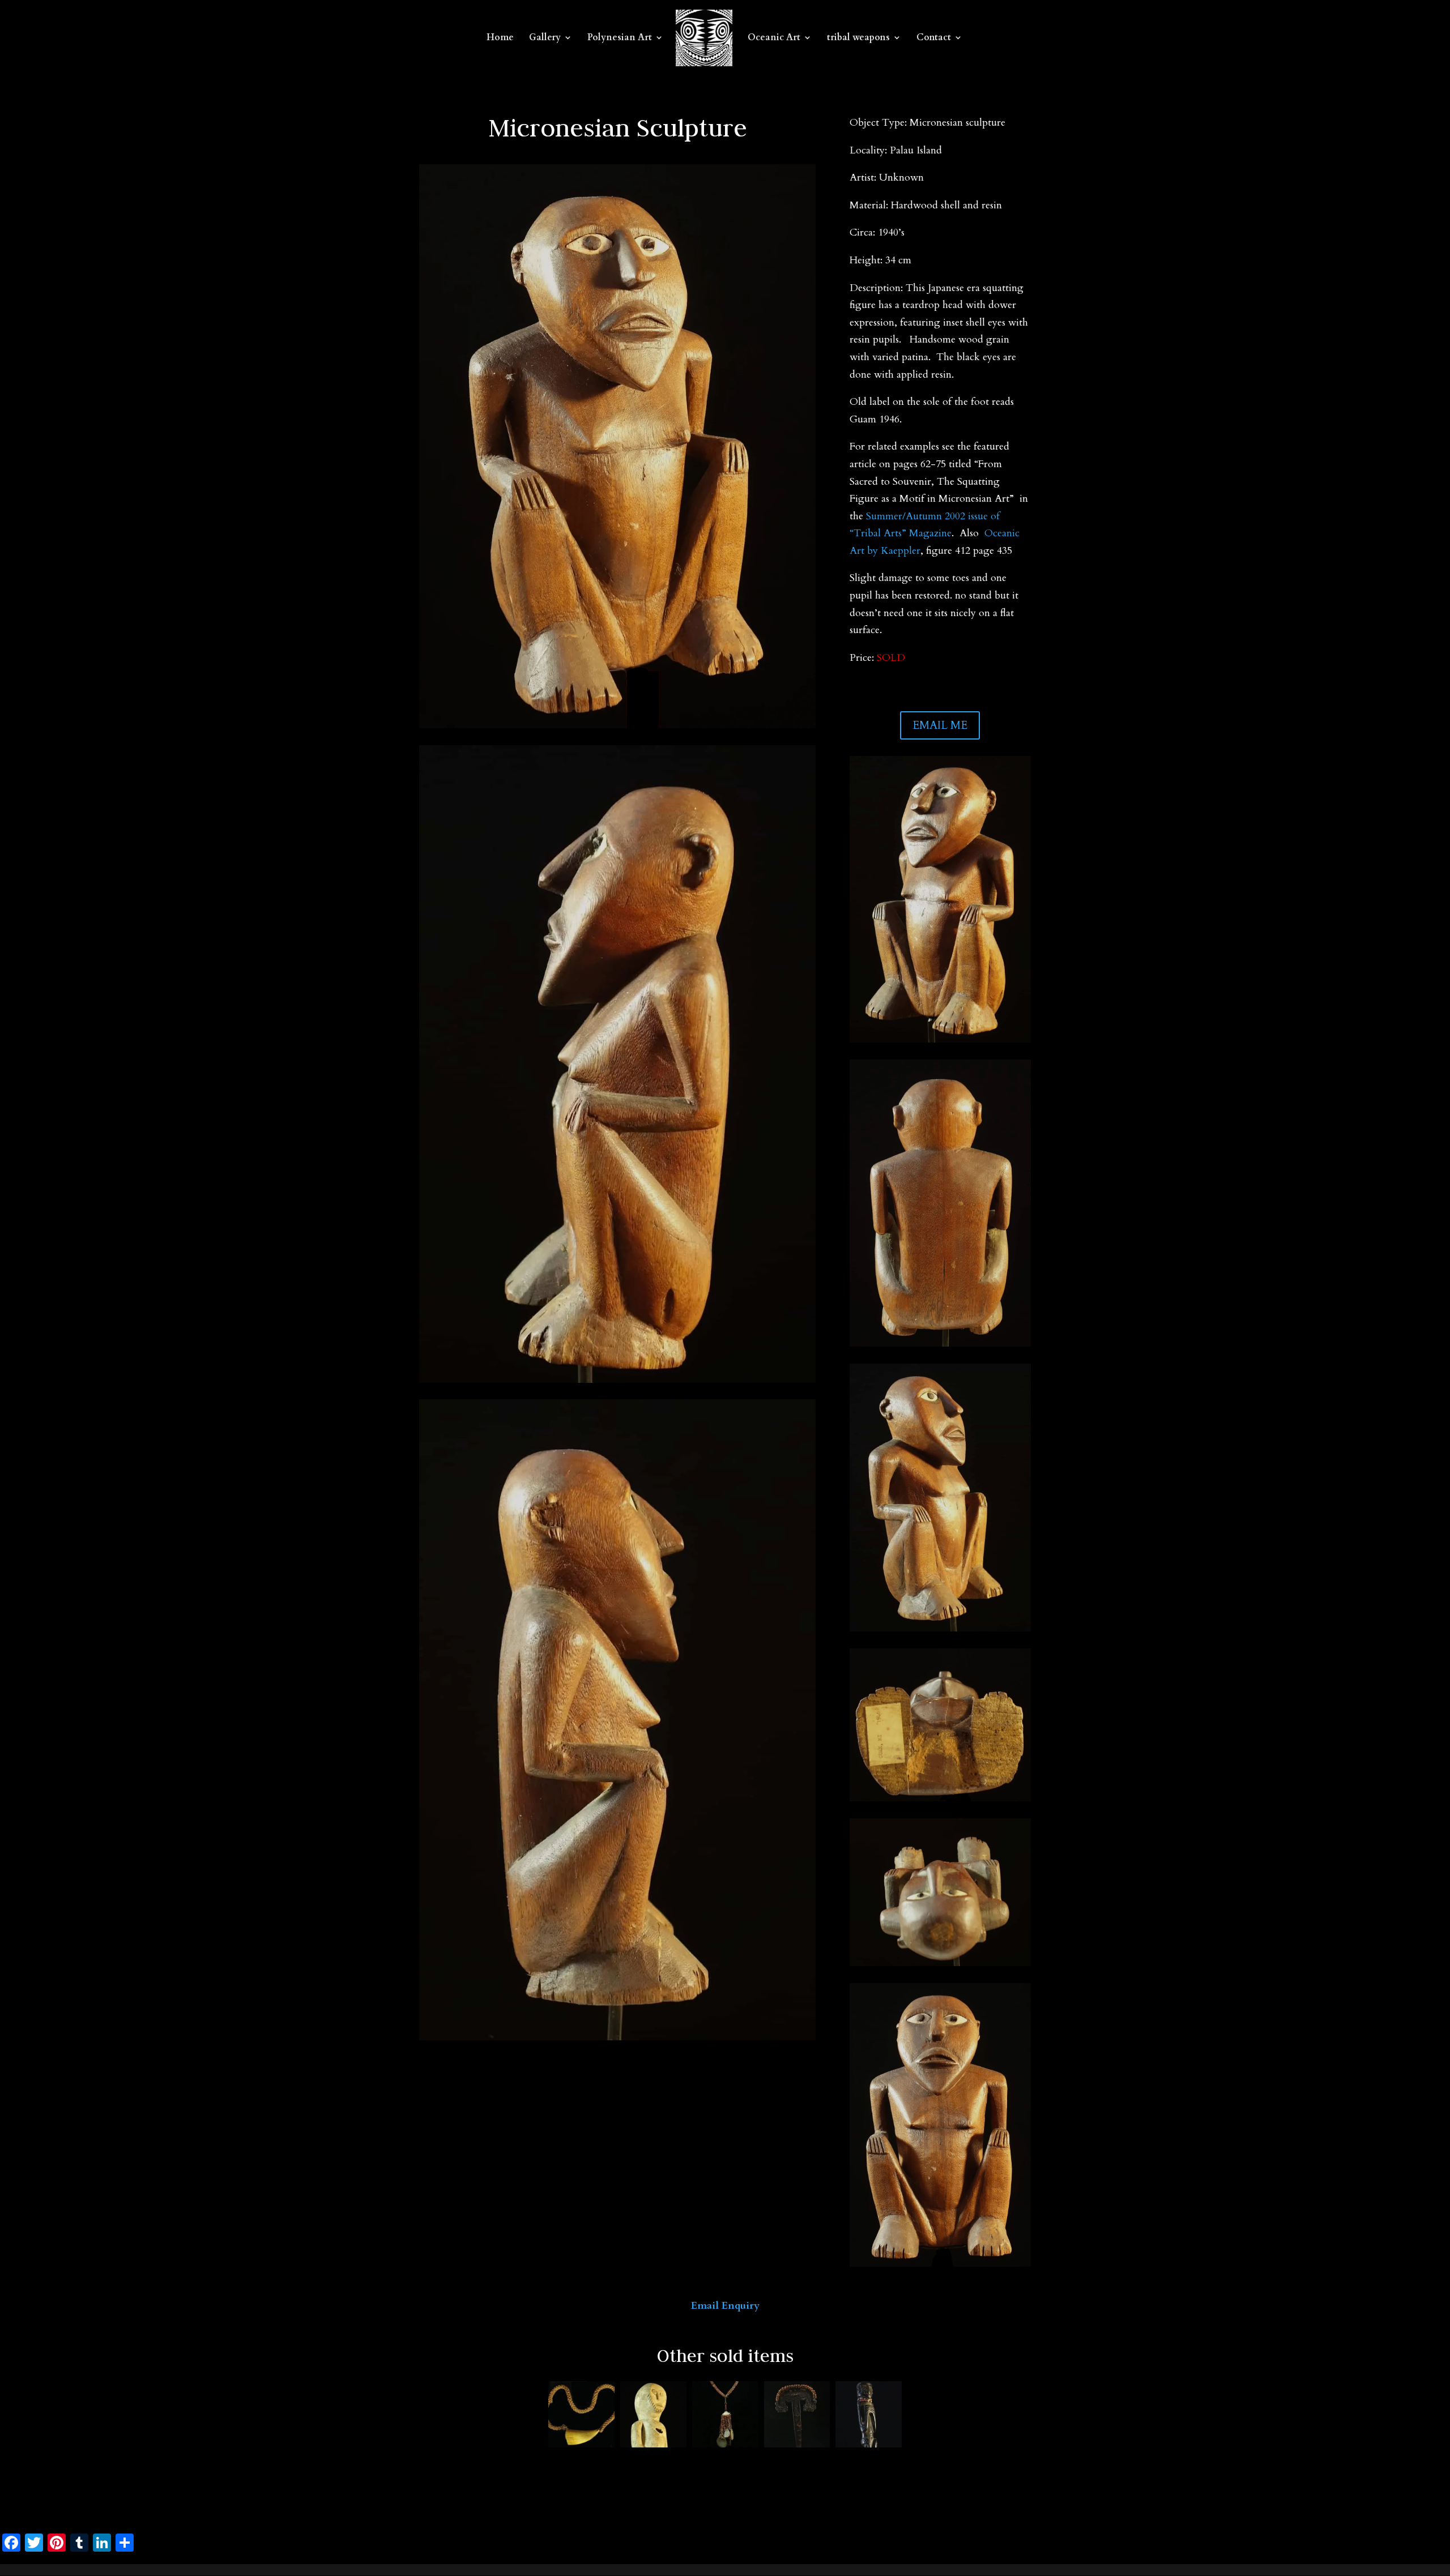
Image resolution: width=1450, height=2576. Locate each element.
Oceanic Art (774, 39)
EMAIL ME (940, 725)
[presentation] (535, 2415)
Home (500, 39)
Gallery (545, 39)
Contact (934, 39)
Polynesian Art (620, 39)
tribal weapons (858, 39)
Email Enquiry (725, 2306)
